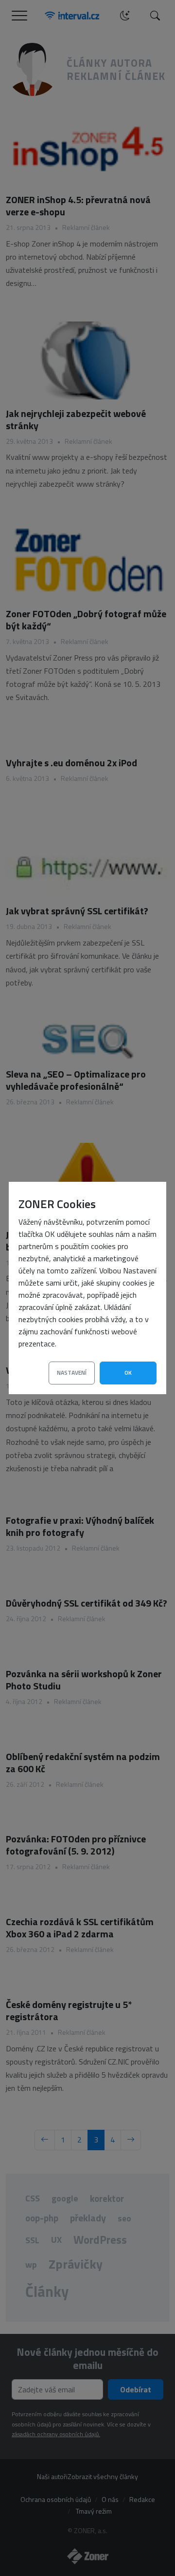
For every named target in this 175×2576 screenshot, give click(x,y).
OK (128, 1373)
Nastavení (72, 1373)
